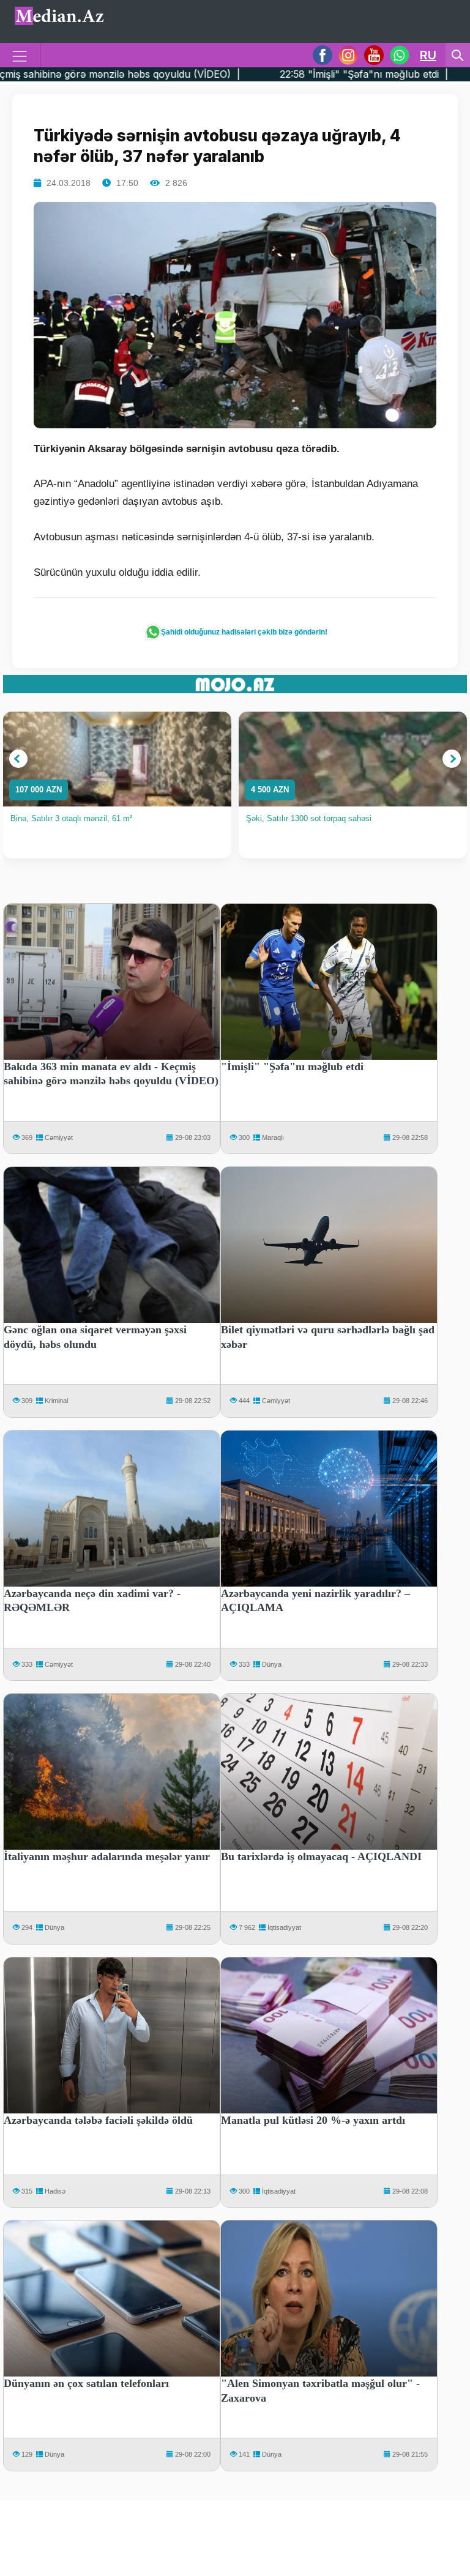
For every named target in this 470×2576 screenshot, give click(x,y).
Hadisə (55, 2191)
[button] (18, 759)
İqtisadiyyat (284, 1927)
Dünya (272, 1664)
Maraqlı (273, 1137)
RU (428, 55)
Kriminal (56, 1401)
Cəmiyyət (59, 1137)
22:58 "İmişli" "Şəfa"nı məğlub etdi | (258, 74)
